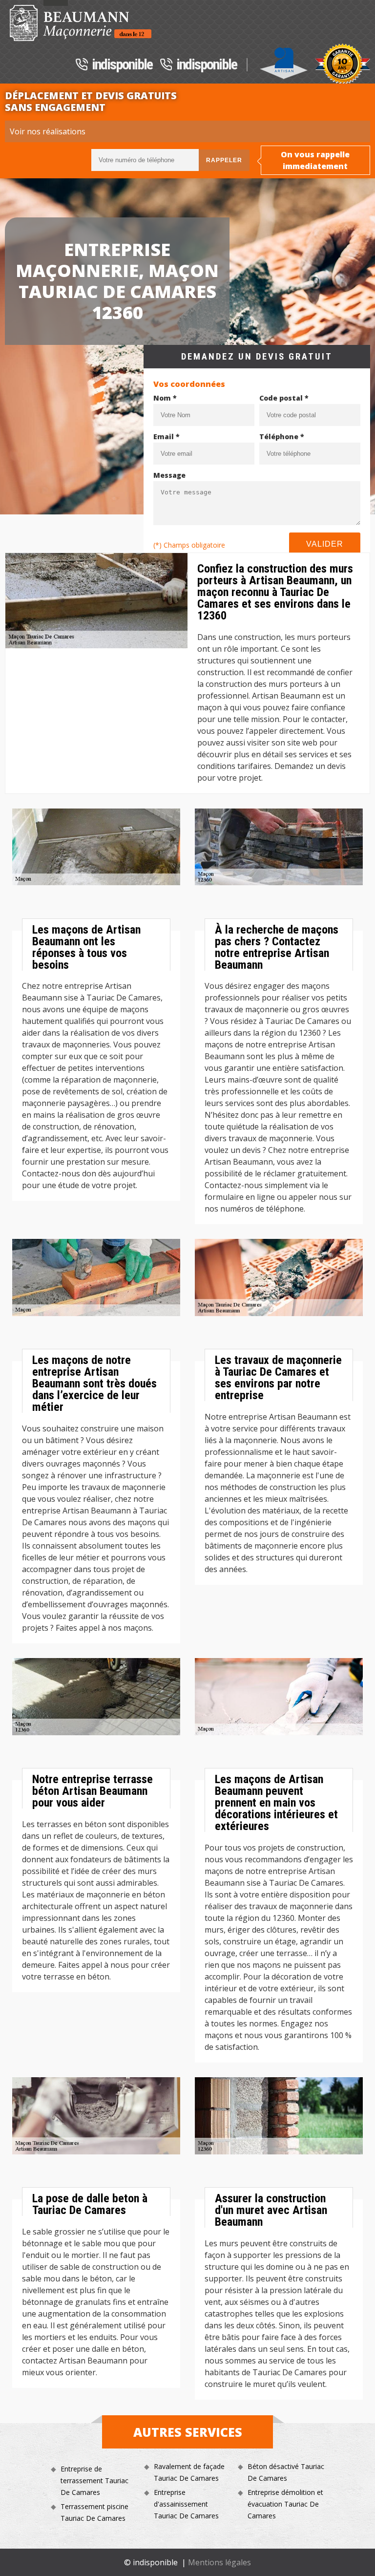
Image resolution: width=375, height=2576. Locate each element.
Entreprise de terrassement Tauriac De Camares (94, 2480)
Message (169, 475)
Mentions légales (219, 2562)
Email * (167, 436)
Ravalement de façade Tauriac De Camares (189, 2472)
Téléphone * (282, 436)
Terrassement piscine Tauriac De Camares (94, 2512)
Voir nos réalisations (48, 131)
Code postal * (284, 398)
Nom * (165, 398)
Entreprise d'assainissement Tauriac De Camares (186, 2504)
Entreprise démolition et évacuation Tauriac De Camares (285, 2504)
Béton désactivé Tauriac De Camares (286, 2472)
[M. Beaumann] (81, 23)
